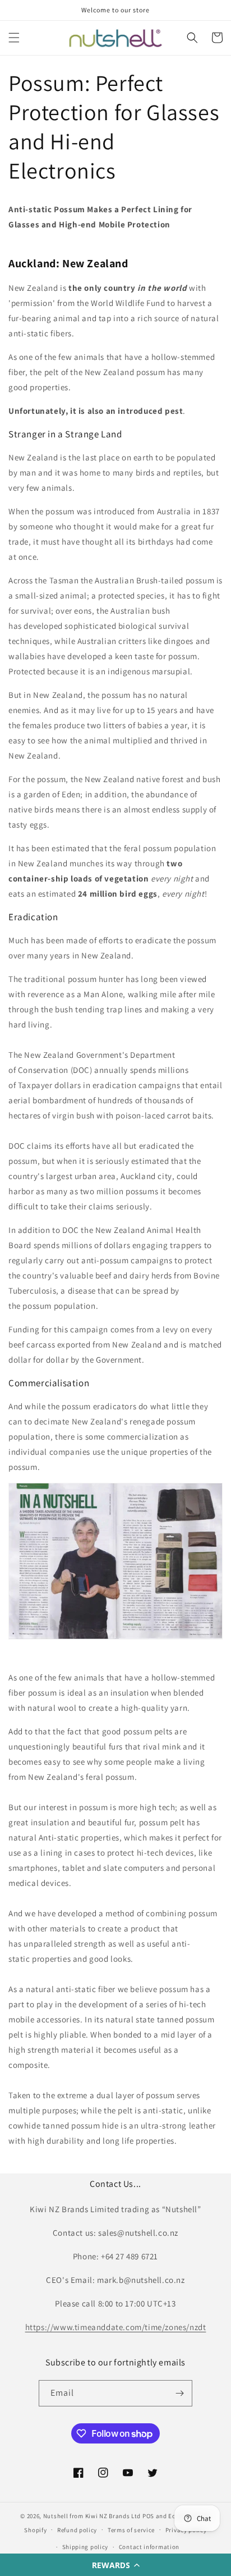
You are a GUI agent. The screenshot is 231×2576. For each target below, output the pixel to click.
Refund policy (77, 2530)
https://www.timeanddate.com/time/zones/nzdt (116, 2327)
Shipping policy (86, 2547)
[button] (115, 2565)
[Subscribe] (179, 2393)
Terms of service (131, 2530)
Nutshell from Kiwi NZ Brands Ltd (92, 2516)
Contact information (149, 2547)
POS (148, 2516)
